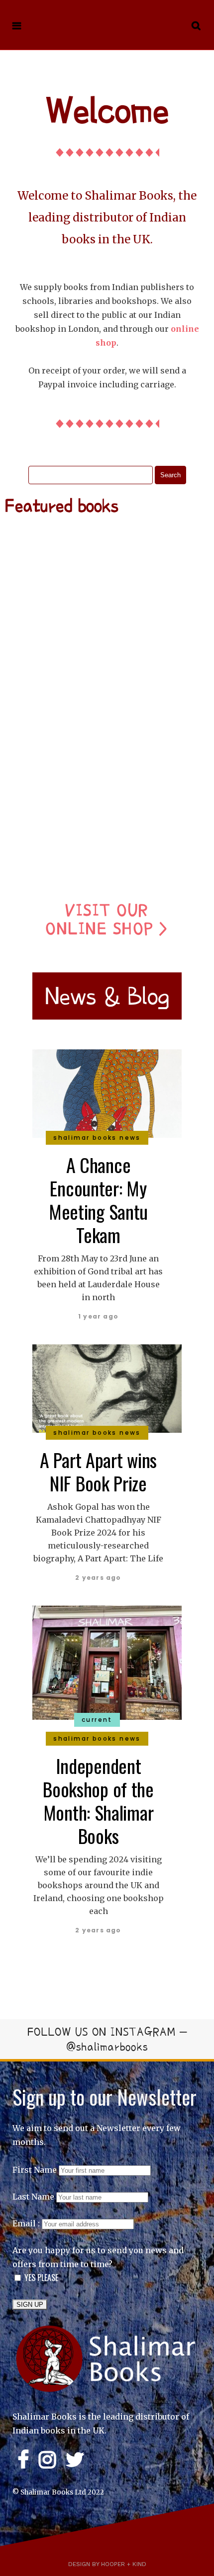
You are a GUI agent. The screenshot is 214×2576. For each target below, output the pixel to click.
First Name (35, 2170)
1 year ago (98, 1316)
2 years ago (98, 1578)
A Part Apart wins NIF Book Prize (98, 1471)
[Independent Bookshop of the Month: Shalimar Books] (107, 1662)
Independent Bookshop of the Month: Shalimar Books (98, 1801)
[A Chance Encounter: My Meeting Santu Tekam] (107, 1093)
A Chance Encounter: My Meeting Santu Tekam (98, 1200)
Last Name (33, 2197)
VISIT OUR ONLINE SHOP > (107, 919)
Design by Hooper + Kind (107, 2564)
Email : (27, 2223)
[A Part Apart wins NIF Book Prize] (107, 1388)
